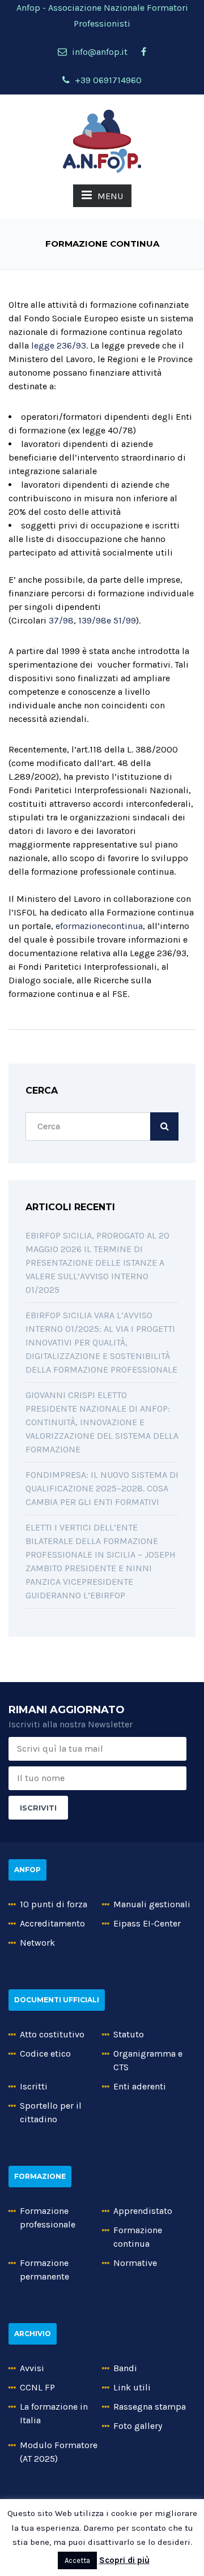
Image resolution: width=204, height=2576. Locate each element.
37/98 (61, 620)
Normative (135, 2263)
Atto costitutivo (52, 2034)
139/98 (92, 620)
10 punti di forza (54, 1904)
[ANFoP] (102, 141)
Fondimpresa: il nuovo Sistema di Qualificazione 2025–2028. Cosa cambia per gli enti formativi (102, 1488)
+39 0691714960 (107, 80)
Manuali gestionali (152, 1904)
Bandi (125, 2368)
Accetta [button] (77, 2560)
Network (37, 1943)
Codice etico (45, 2054)
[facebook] (144, 52)
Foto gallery (138, 2426)
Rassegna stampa (150, 2407)
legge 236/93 (59, 345)
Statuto (129, 2034)
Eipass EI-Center (147, 1923)
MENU (110, 196)
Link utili (132, 2387)
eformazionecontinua (99, 926)
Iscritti (34, 2086)
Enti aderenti (140, 2086)
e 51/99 (121, 620)
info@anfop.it (99, 52)
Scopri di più (124, 2560)
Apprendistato (143, 2211)
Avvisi (32, 2368)
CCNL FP (37, 2387)
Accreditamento (52, 1923)
